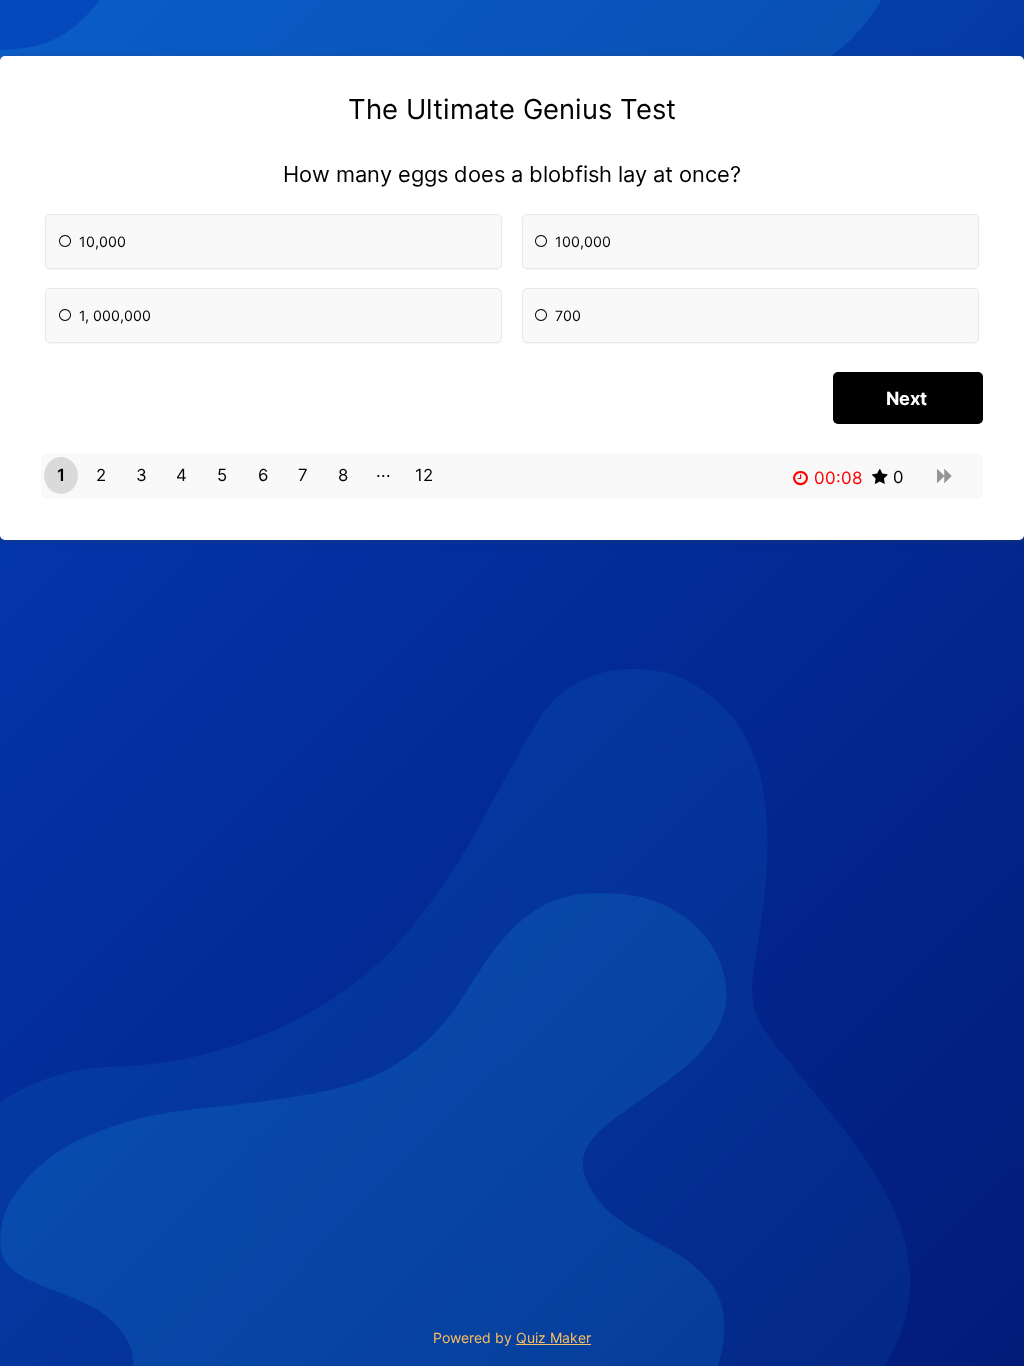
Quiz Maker (553, 1337)
